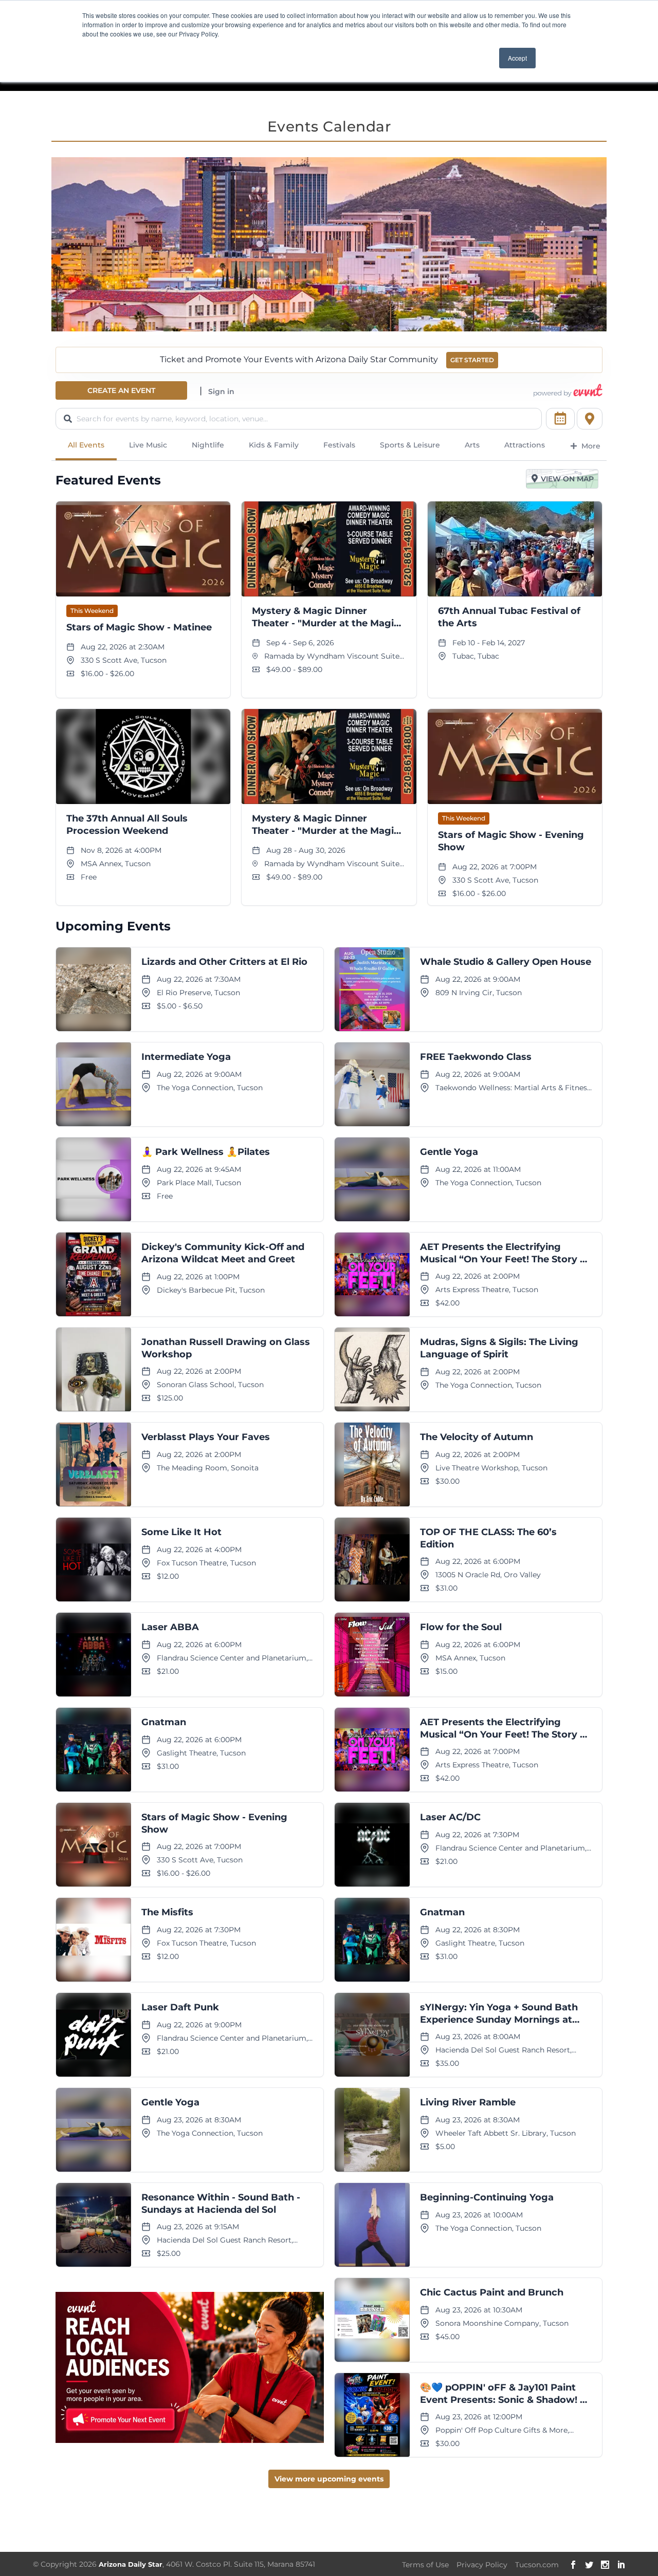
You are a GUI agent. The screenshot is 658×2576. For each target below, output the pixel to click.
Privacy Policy (482, 2565)
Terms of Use (425, 2565)
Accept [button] (517, 58)
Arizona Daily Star (131, 2564)
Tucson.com (537, 2565)
